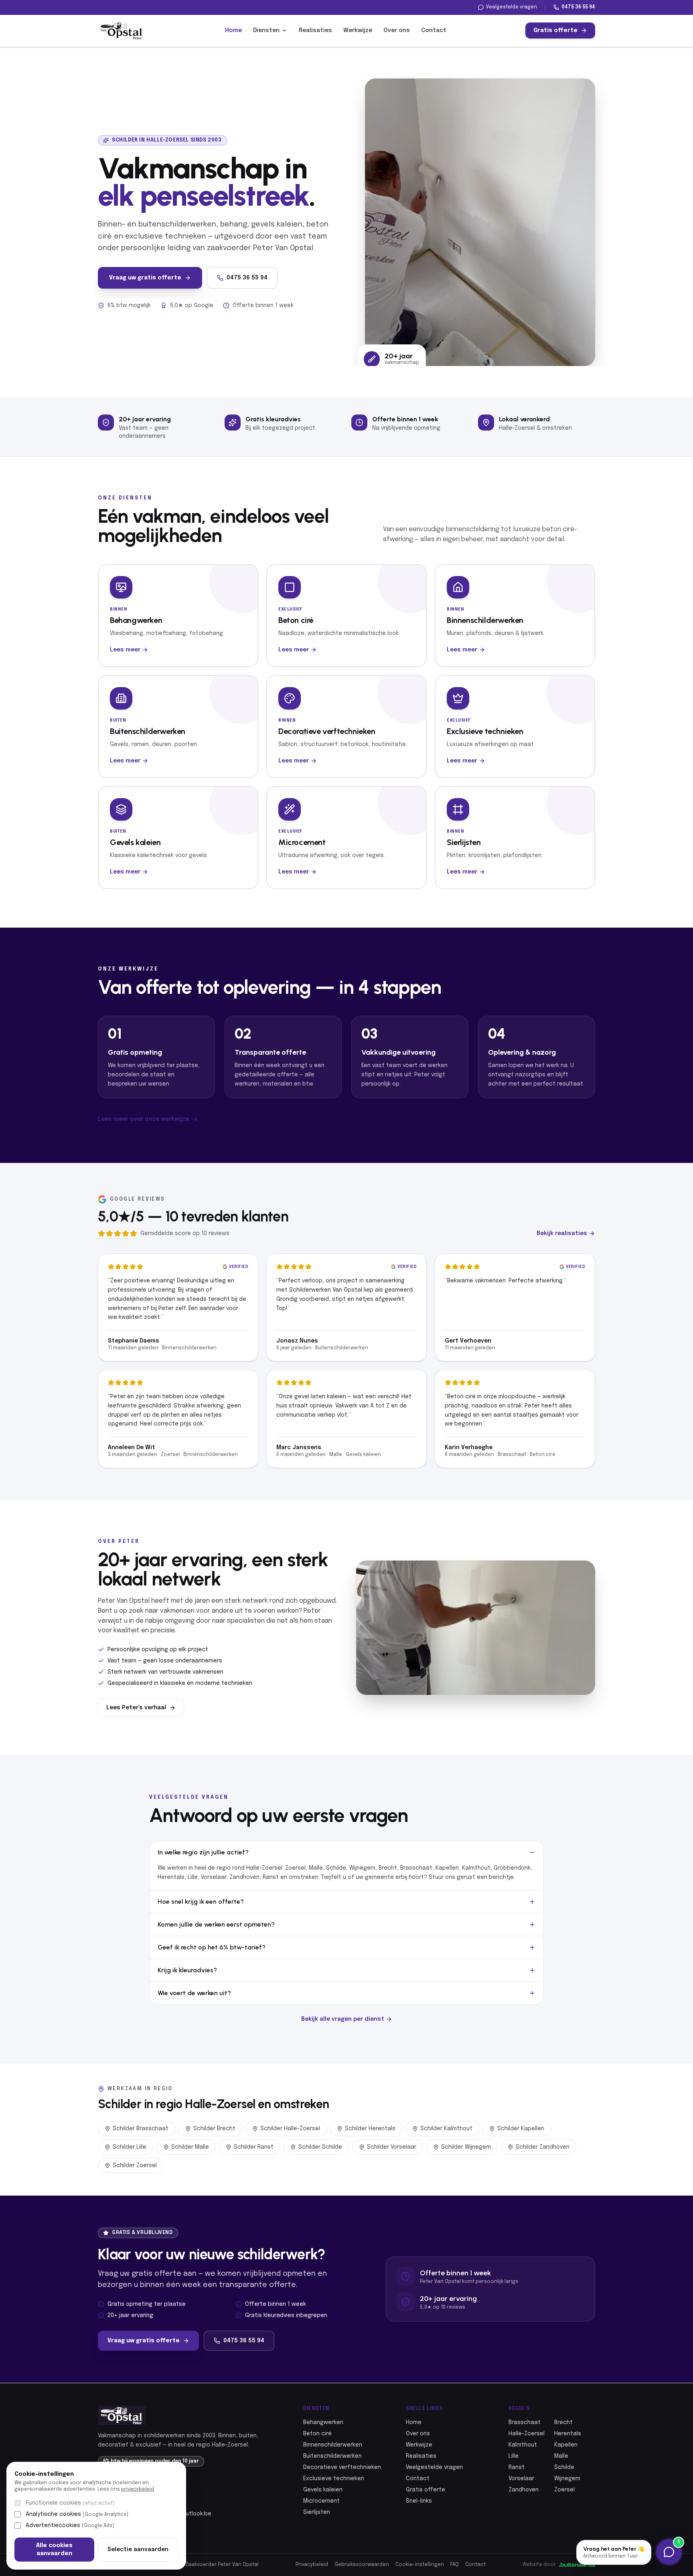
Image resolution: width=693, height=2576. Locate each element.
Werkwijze (358, 30)
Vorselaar (521, 2479)
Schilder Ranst (254, 2147)
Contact (434, 30)
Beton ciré (317, 2434)
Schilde (564, 2467)
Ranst (517, 2467)
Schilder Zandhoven (543, 2147)
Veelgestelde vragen (512, 7)
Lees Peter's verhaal (136, 1708)
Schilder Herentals (370, 2129)
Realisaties (315, 30)
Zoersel (564, 2490)
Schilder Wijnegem (466, 2147)
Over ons (397, 30)
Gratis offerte (555, 30)
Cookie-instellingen (420, 2565)
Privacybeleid (312, 2565)
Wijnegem (567, 2479)
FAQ (455, 2565)
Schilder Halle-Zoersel (290, 2129)
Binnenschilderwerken (333, 2445)
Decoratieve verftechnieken (342, 2467)
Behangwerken (323, 2422)
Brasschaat (525, 2422)
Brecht (563, 2422)
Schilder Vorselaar (392, 2147)
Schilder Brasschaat (141, 2129)
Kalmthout (523, 2445)
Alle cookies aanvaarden (54, 2550)
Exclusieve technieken (334, 2479)
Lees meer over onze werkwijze (143, 1119)
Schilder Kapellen (521, 2129)
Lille (514, 2456)
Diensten (266, 30)
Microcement (321, 2501)
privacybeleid (138, 2489)
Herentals (568, 2434)
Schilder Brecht (214, 2129)
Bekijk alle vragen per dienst (343, 2019)
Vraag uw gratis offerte (145, 278)
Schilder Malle (190, 2147)
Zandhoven (524, 2490)
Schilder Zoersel (135, 2166)
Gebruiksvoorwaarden (362, 2565)
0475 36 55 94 (578, 7)
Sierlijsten (317, 2512)
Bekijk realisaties (562, 1233)
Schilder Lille (130, 2147)
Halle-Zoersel (527, 2434)
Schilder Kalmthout (446, 2129)
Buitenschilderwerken (332, 2456)
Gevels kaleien (323, 2490)
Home (233, 30)
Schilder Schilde (320, 2147)
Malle (561, 2456)
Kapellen (566, 2445)
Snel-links (419, 2501)
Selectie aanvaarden (138, 2550)
